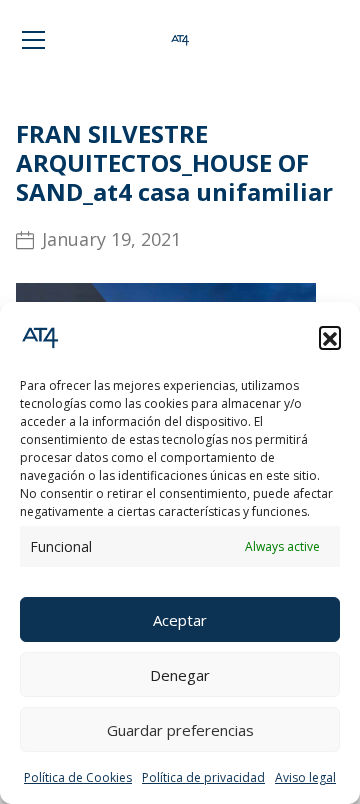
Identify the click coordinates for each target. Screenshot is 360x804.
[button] (330, 337)
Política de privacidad (203, 777)
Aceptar (180, 620)
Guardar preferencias (180, 730)
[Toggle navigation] (33, 40)
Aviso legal (305, 777)
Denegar (180, 675)
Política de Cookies (78, 777)
